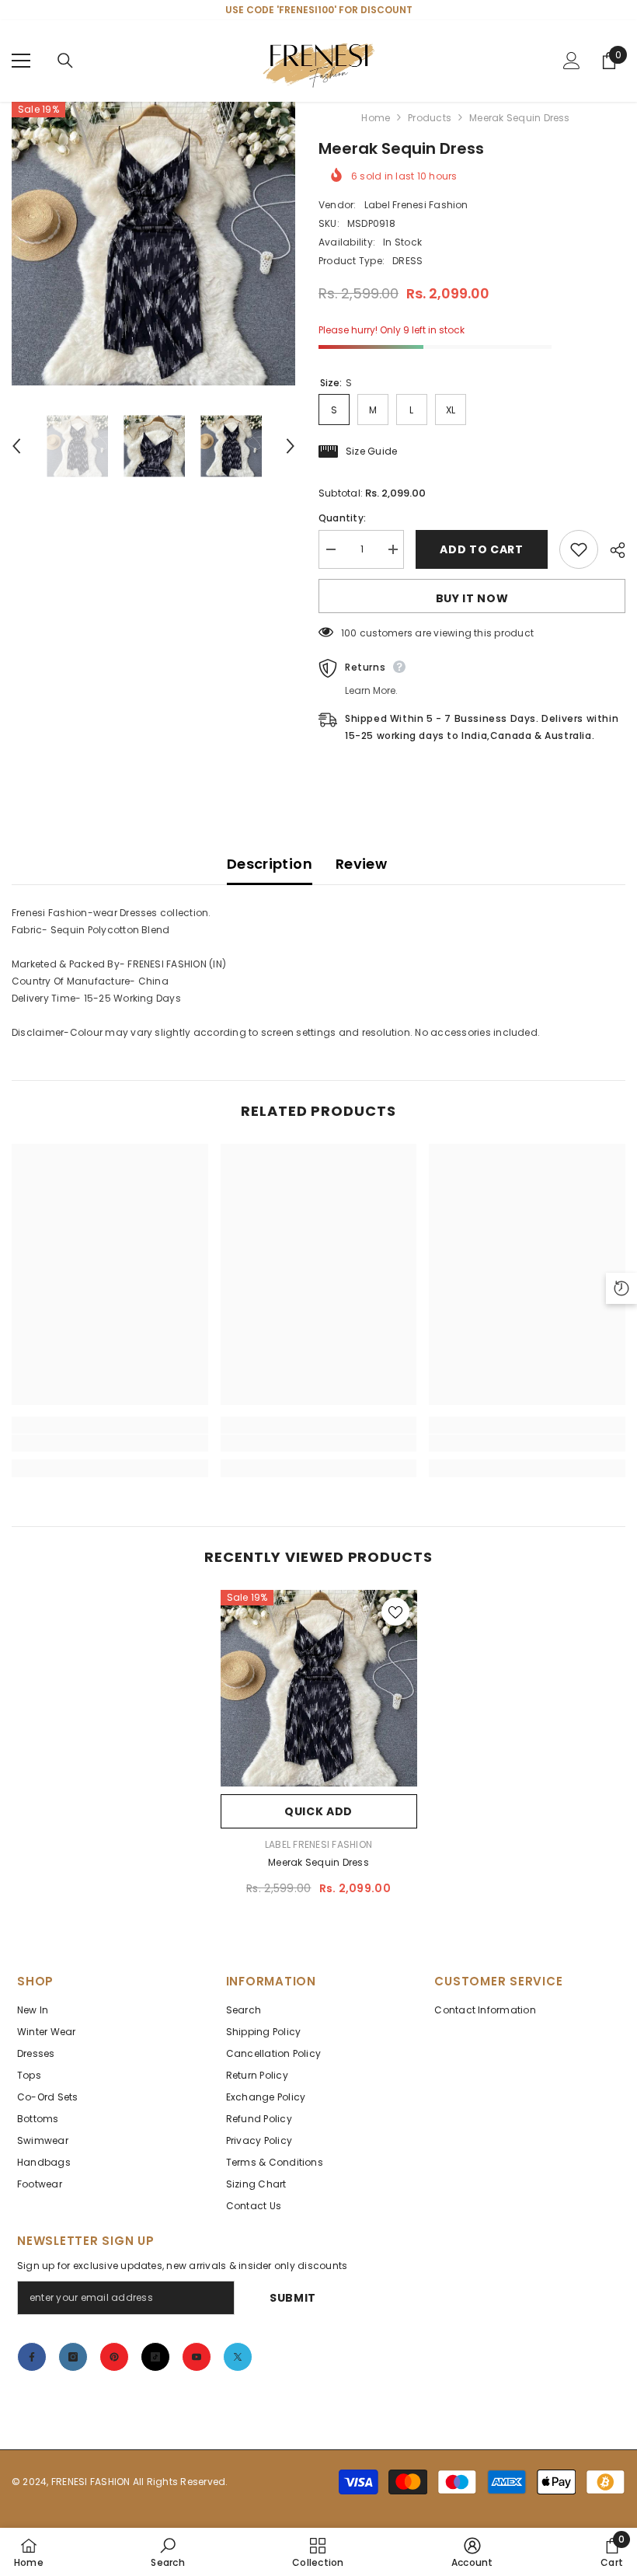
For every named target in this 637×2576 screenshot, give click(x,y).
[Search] (65, 61)
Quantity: (342, 518)
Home (376, 118)
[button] (16, 446)
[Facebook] (32, 2357)
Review (361, 864)
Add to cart (482, 549)
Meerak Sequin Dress (318, 1862)
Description (270, 864)
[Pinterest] (114, 2357)
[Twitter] (238, 2357)
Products (430, 118)
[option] (153, 244)
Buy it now (472, 598)
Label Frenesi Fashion (416, 205)
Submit (293, 2298)
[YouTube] (197, 2357)
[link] (110, 1443)
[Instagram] (73, 2357)
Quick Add (318, 1811)
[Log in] (572, 61)
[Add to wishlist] (579, 549)
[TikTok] (155, 2357)
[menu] (21, 61)
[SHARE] (612, 550)
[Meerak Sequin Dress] (319, 1688)
